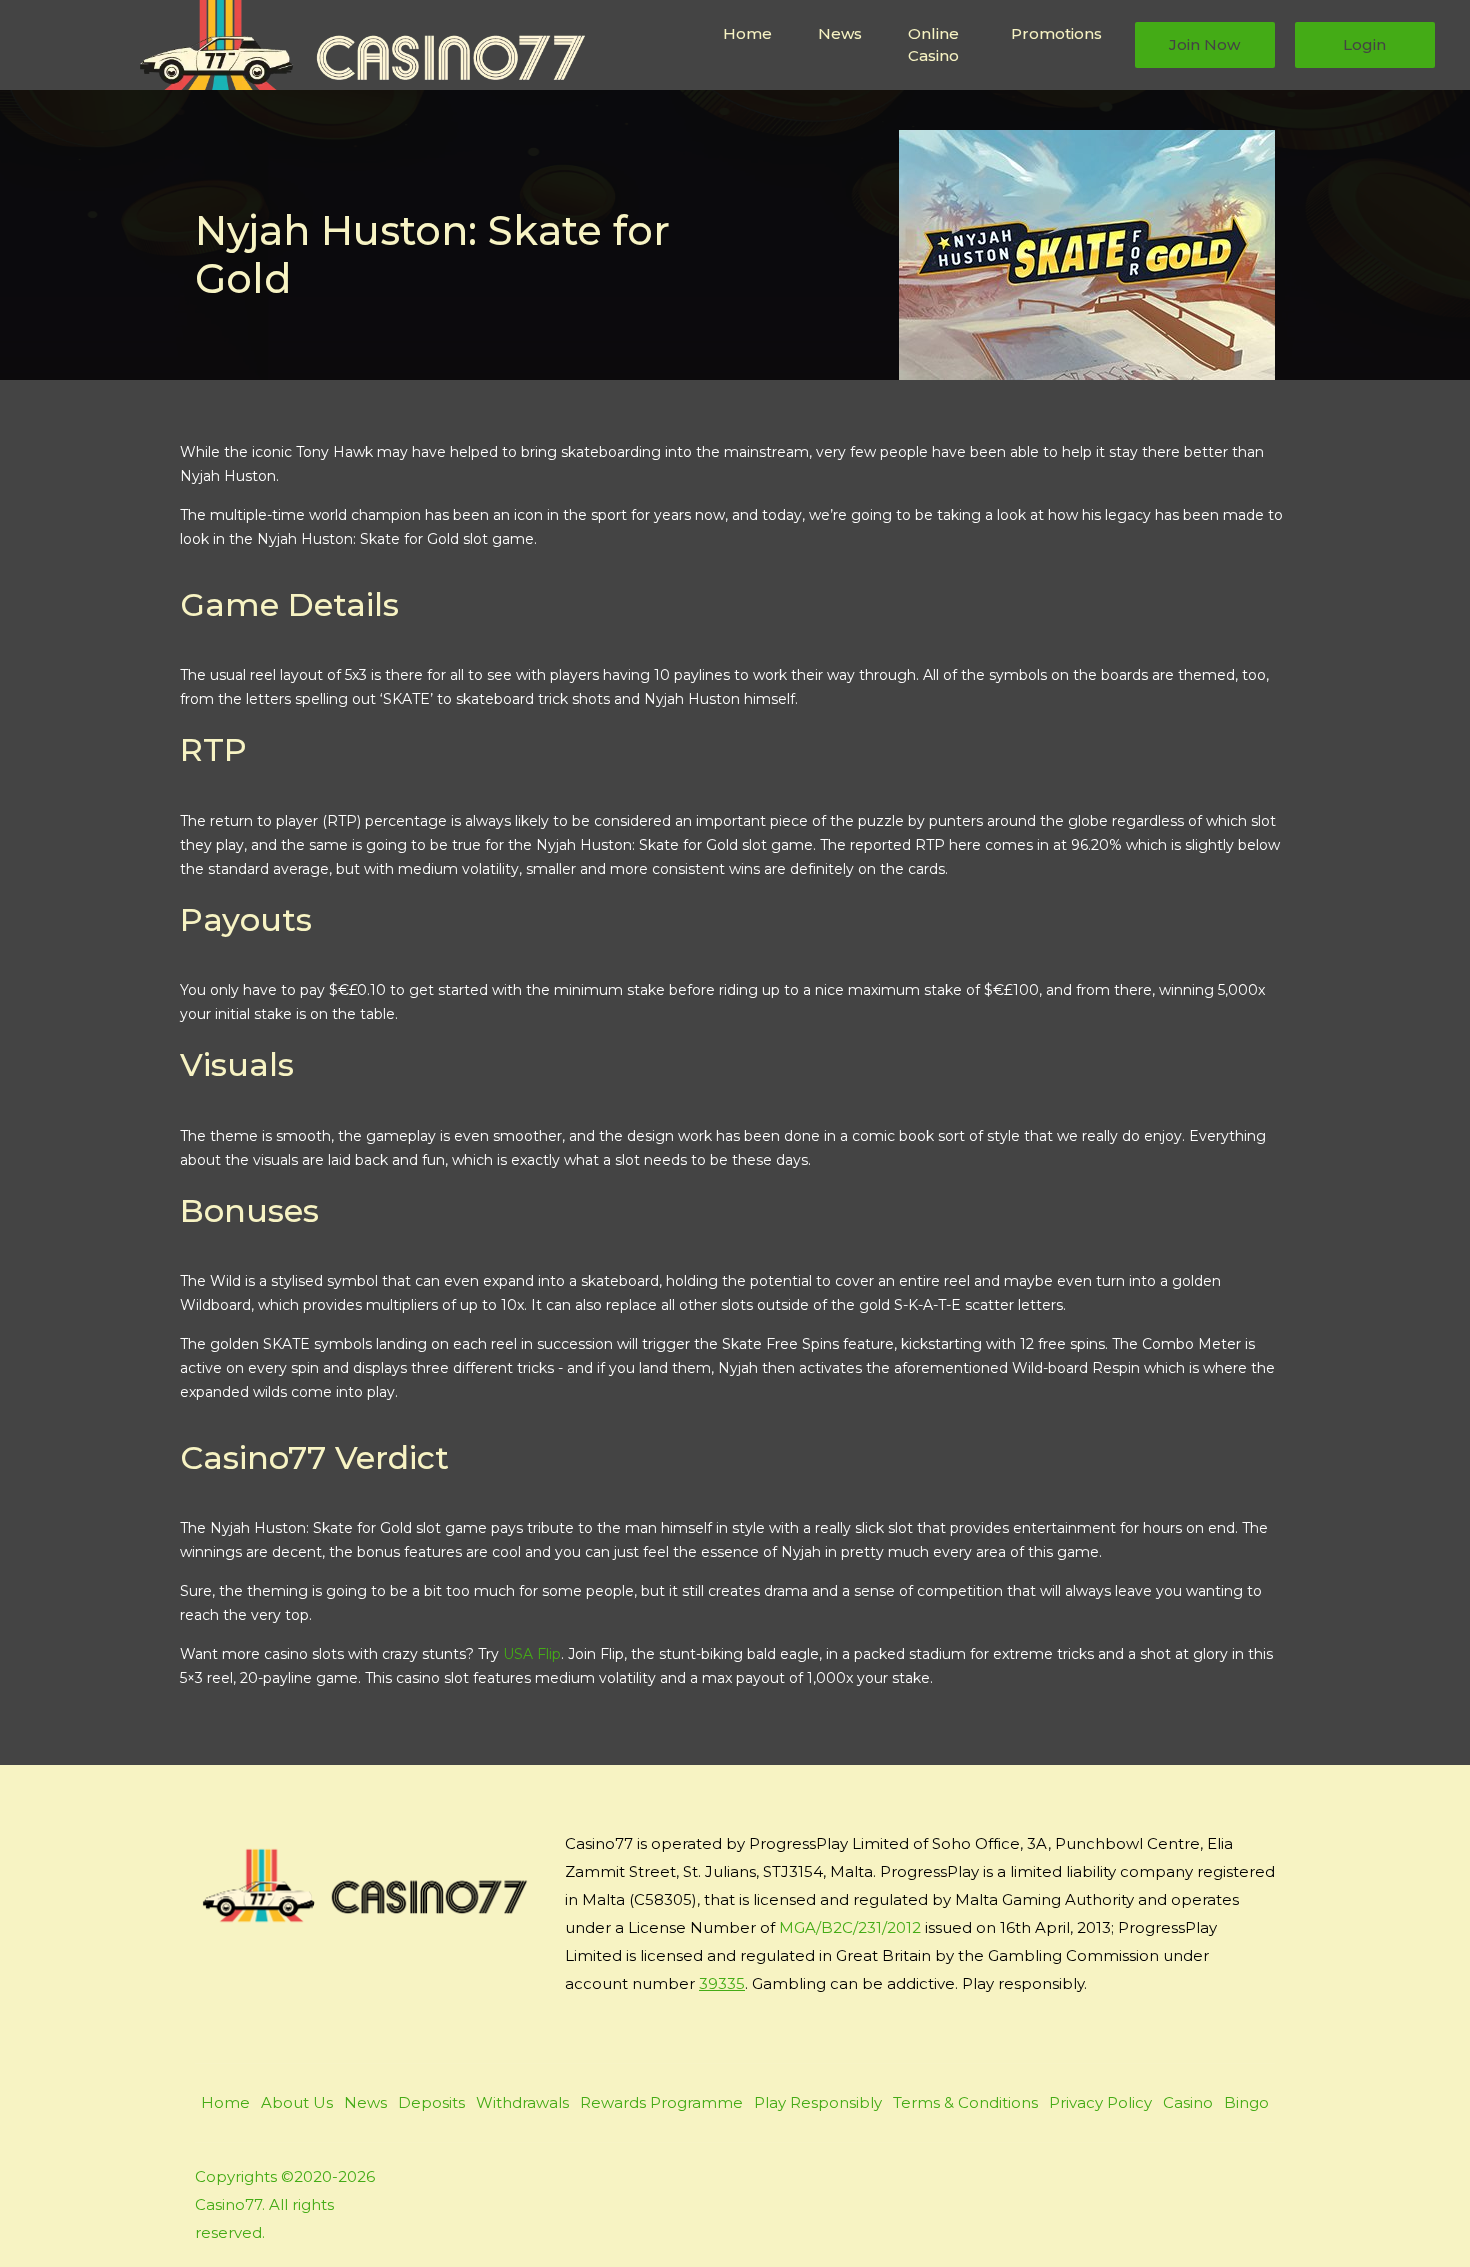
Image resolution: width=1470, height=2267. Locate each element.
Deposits (431, 2102)
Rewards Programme (661, 2102)
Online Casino (933, 45)
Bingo (1246, 2102)
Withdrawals (522, 2102)
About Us (297, 2102)
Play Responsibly (818, 2102)
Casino (1188, 2102)
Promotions (1056, 33)
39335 (722, 1983)
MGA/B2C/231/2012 (850, 1927)
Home (747, 33)
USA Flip (532, 1654)
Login (1364, 44)
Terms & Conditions (965, 2102)
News (840, 33)
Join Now (1204, 44)
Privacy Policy (1100, 2102)
